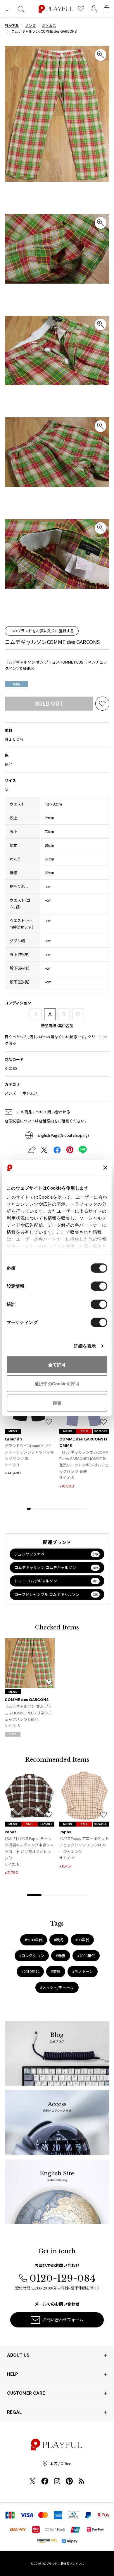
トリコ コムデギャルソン (56, 1581)
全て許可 (57, 1364)
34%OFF (46, 1824)
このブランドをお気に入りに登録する (42, 631)
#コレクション (32, 1956)
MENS (13, 1431)
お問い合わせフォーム (63, 2320)
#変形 (56, 1971)
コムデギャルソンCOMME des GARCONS (52, 642)
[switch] (99, 1286)
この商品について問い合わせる (44, 1112)
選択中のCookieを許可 (57, 1384)
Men (17, 684)
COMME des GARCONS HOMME (83, 1442)
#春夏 (61, 1956)
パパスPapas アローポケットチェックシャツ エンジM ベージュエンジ (84, 1845)
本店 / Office (61, 2463)
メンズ (10, 1093)
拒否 (57, 1403)
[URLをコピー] (31, 1150)
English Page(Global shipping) (63, 1135)
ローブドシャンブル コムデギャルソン (56, 1594)
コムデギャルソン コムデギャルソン (56, 1567)
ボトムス (30, 1093)
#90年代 (82, 1940)
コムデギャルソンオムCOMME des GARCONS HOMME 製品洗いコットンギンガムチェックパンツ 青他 (84, 1462)
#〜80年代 (34, 1940)
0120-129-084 (62, 2278)
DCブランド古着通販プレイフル (63, 2564)
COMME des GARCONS (27, 1700)
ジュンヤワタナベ (56, 1554)
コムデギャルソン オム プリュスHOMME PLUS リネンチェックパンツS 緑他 (28, 1713)
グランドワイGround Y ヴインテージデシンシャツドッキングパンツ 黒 (29, 1452)
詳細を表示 (85, 1346)
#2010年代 (30, 1971)
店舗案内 (46, 1121)
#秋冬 (59, 1940)
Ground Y (14, 1439)
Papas (11, 1832)
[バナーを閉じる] (105, 1168)
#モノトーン (83, 1971)
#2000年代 (86, 1956)
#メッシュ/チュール (57, 1987)
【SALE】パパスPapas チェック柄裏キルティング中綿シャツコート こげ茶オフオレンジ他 (29, 1848)
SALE (84, 1431)
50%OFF (101, 1431)
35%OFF (101, 1824)
